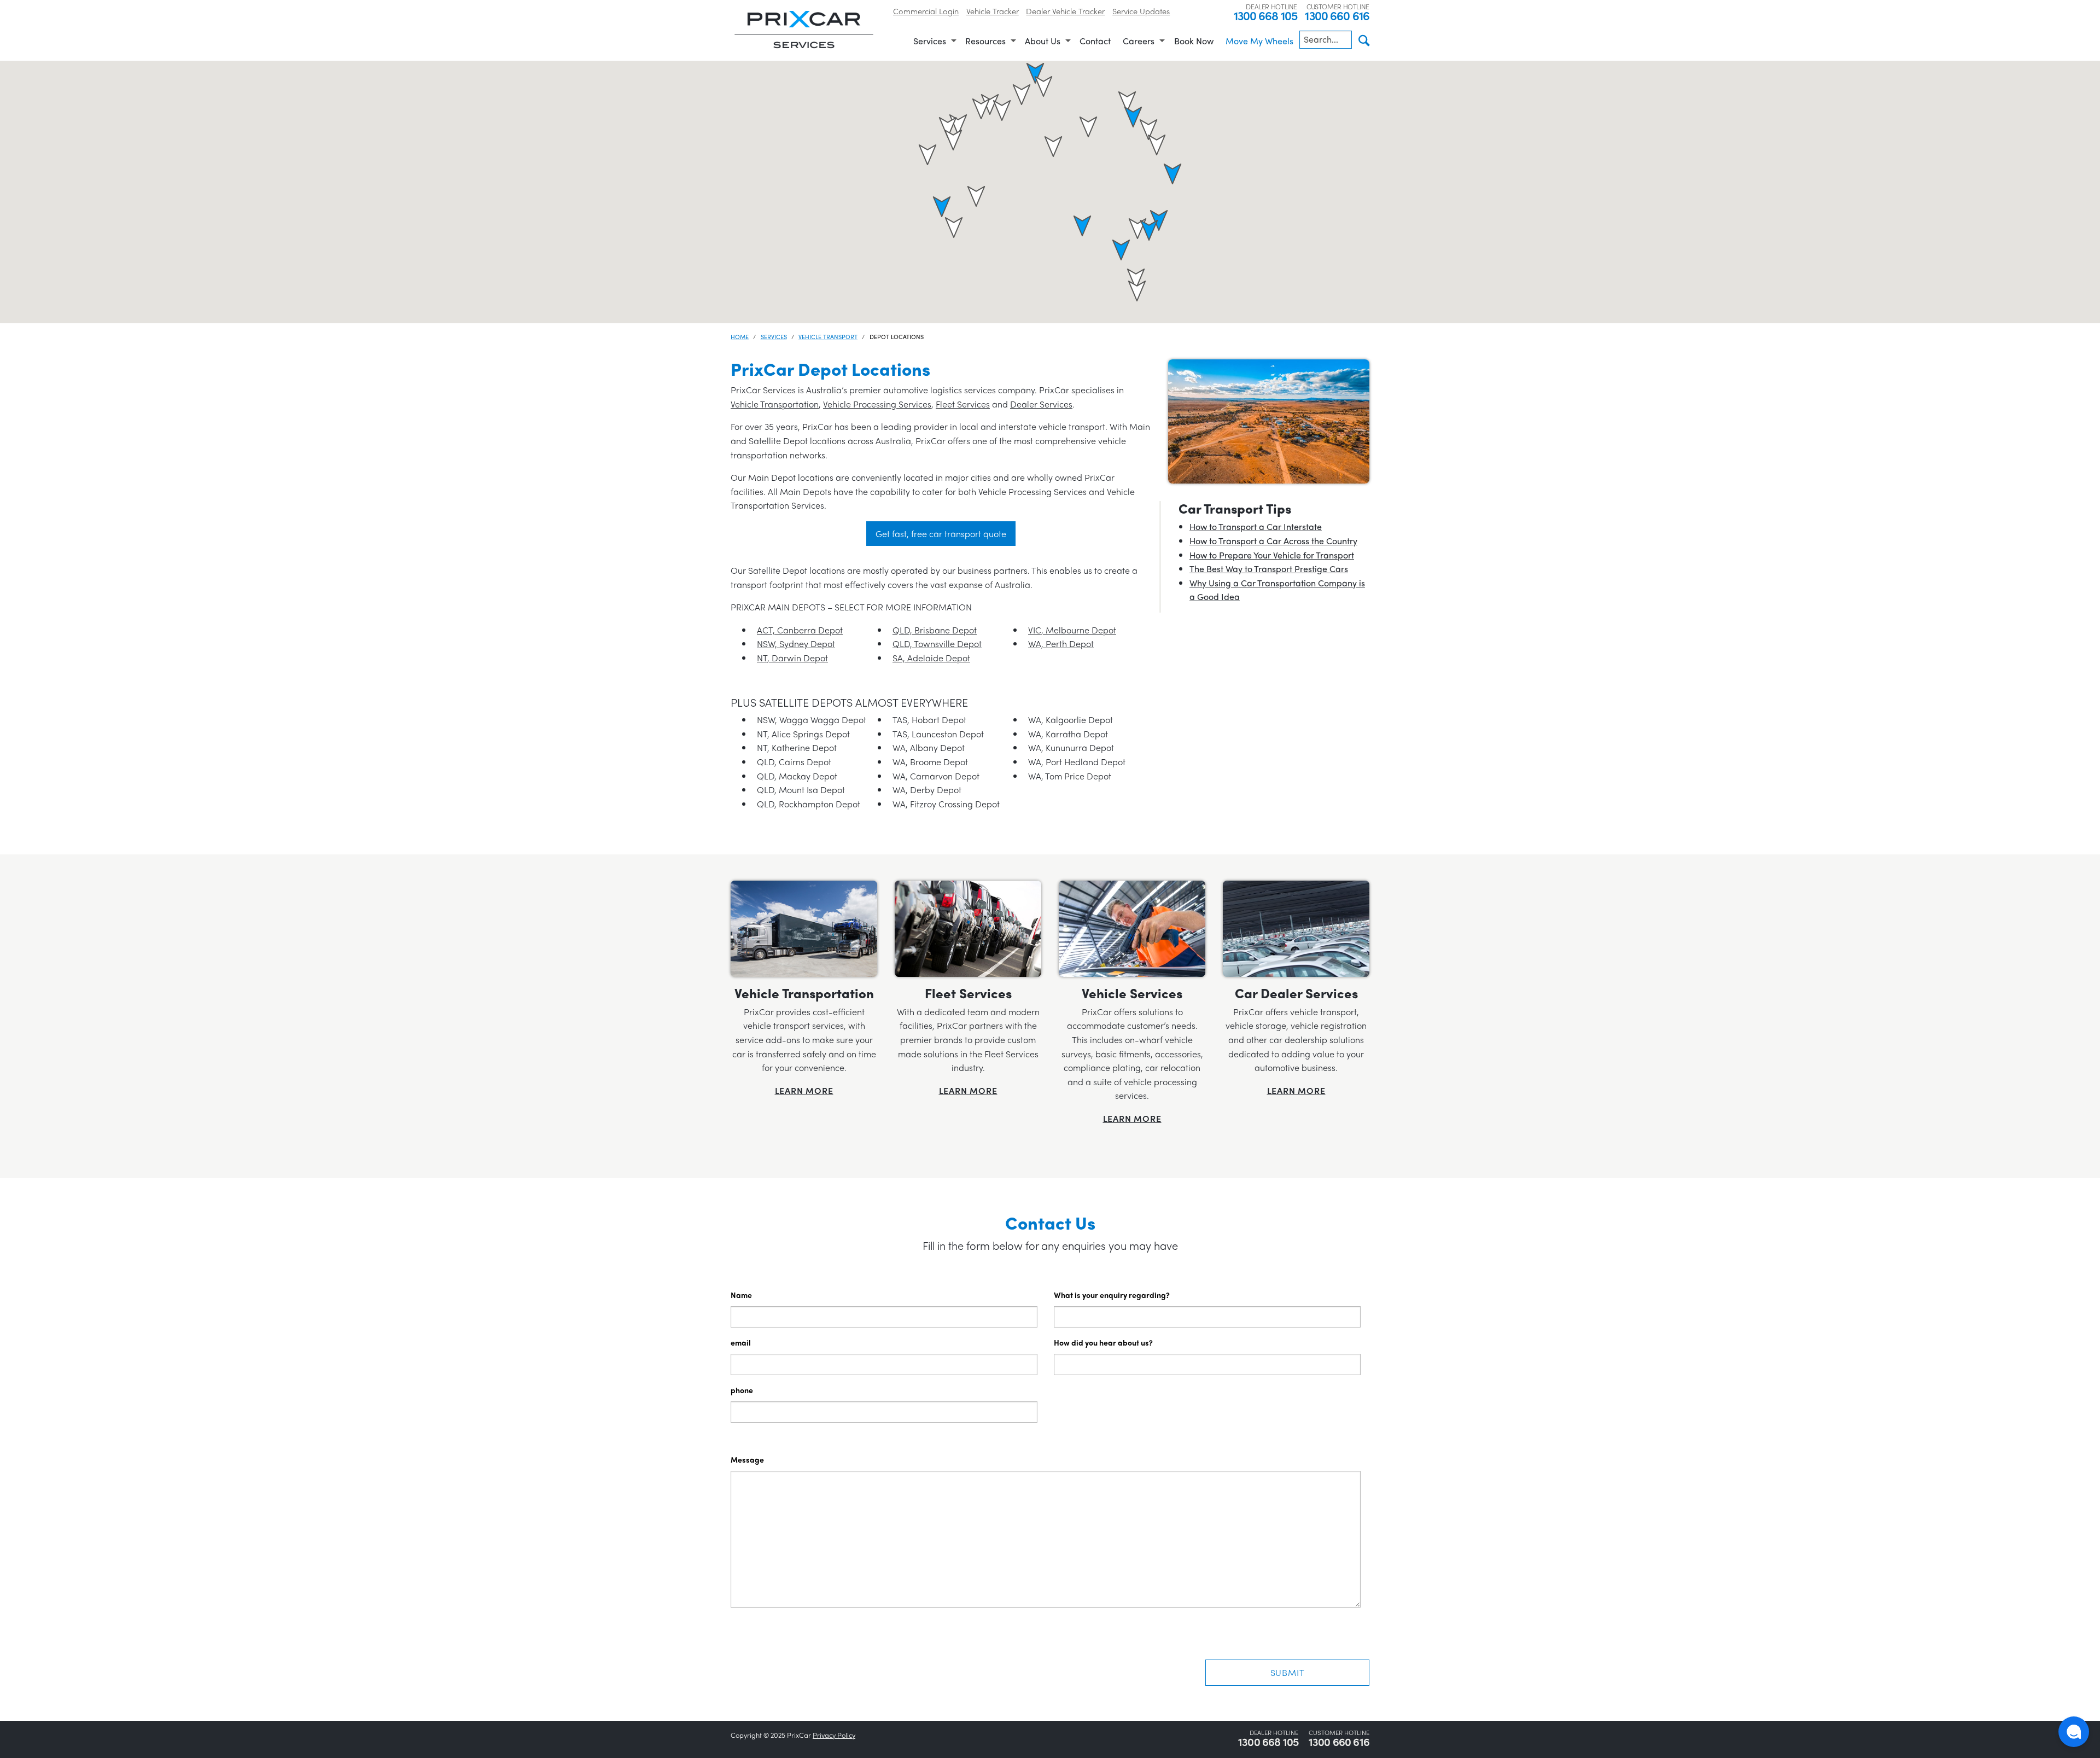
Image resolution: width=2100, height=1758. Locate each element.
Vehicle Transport (828, 336)
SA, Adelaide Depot (931, 658)
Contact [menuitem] (1095, 41)
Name (741, 1295)
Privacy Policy (834, 1735)
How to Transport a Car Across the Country (1273, 541)
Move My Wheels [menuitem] (1259, 41)
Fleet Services (963, 404)
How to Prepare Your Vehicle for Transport (1272, 555)
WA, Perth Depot (1061, 644)
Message (747, 1459)
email (741, 1342)
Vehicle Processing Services (877, 404)
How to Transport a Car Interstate (1256, 526)
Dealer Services (1041, 404)
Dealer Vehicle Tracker (1065, 11)
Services (774, 336)
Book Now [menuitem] (1194, 41)
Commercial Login (926, 11)
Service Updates (1141, 11)
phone (742, 1390)
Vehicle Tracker (993, 11)
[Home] (804, 29)
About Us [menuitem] (1043, 41)
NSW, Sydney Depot (796, 644)
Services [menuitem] (930, 41)
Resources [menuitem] (985, 41)
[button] (1043, 86)
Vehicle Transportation (775, 404)
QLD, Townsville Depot (937, 644)
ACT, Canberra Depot (800, 630)
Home (740, 336)
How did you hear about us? (1103, 1342)
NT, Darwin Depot (792, 658)
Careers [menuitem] (1139, 41)
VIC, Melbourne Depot (1072, 630)
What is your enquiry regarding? (1112, 1295)
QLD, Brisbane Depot (935, 630)
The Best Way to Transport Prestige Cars (1269, 569)
